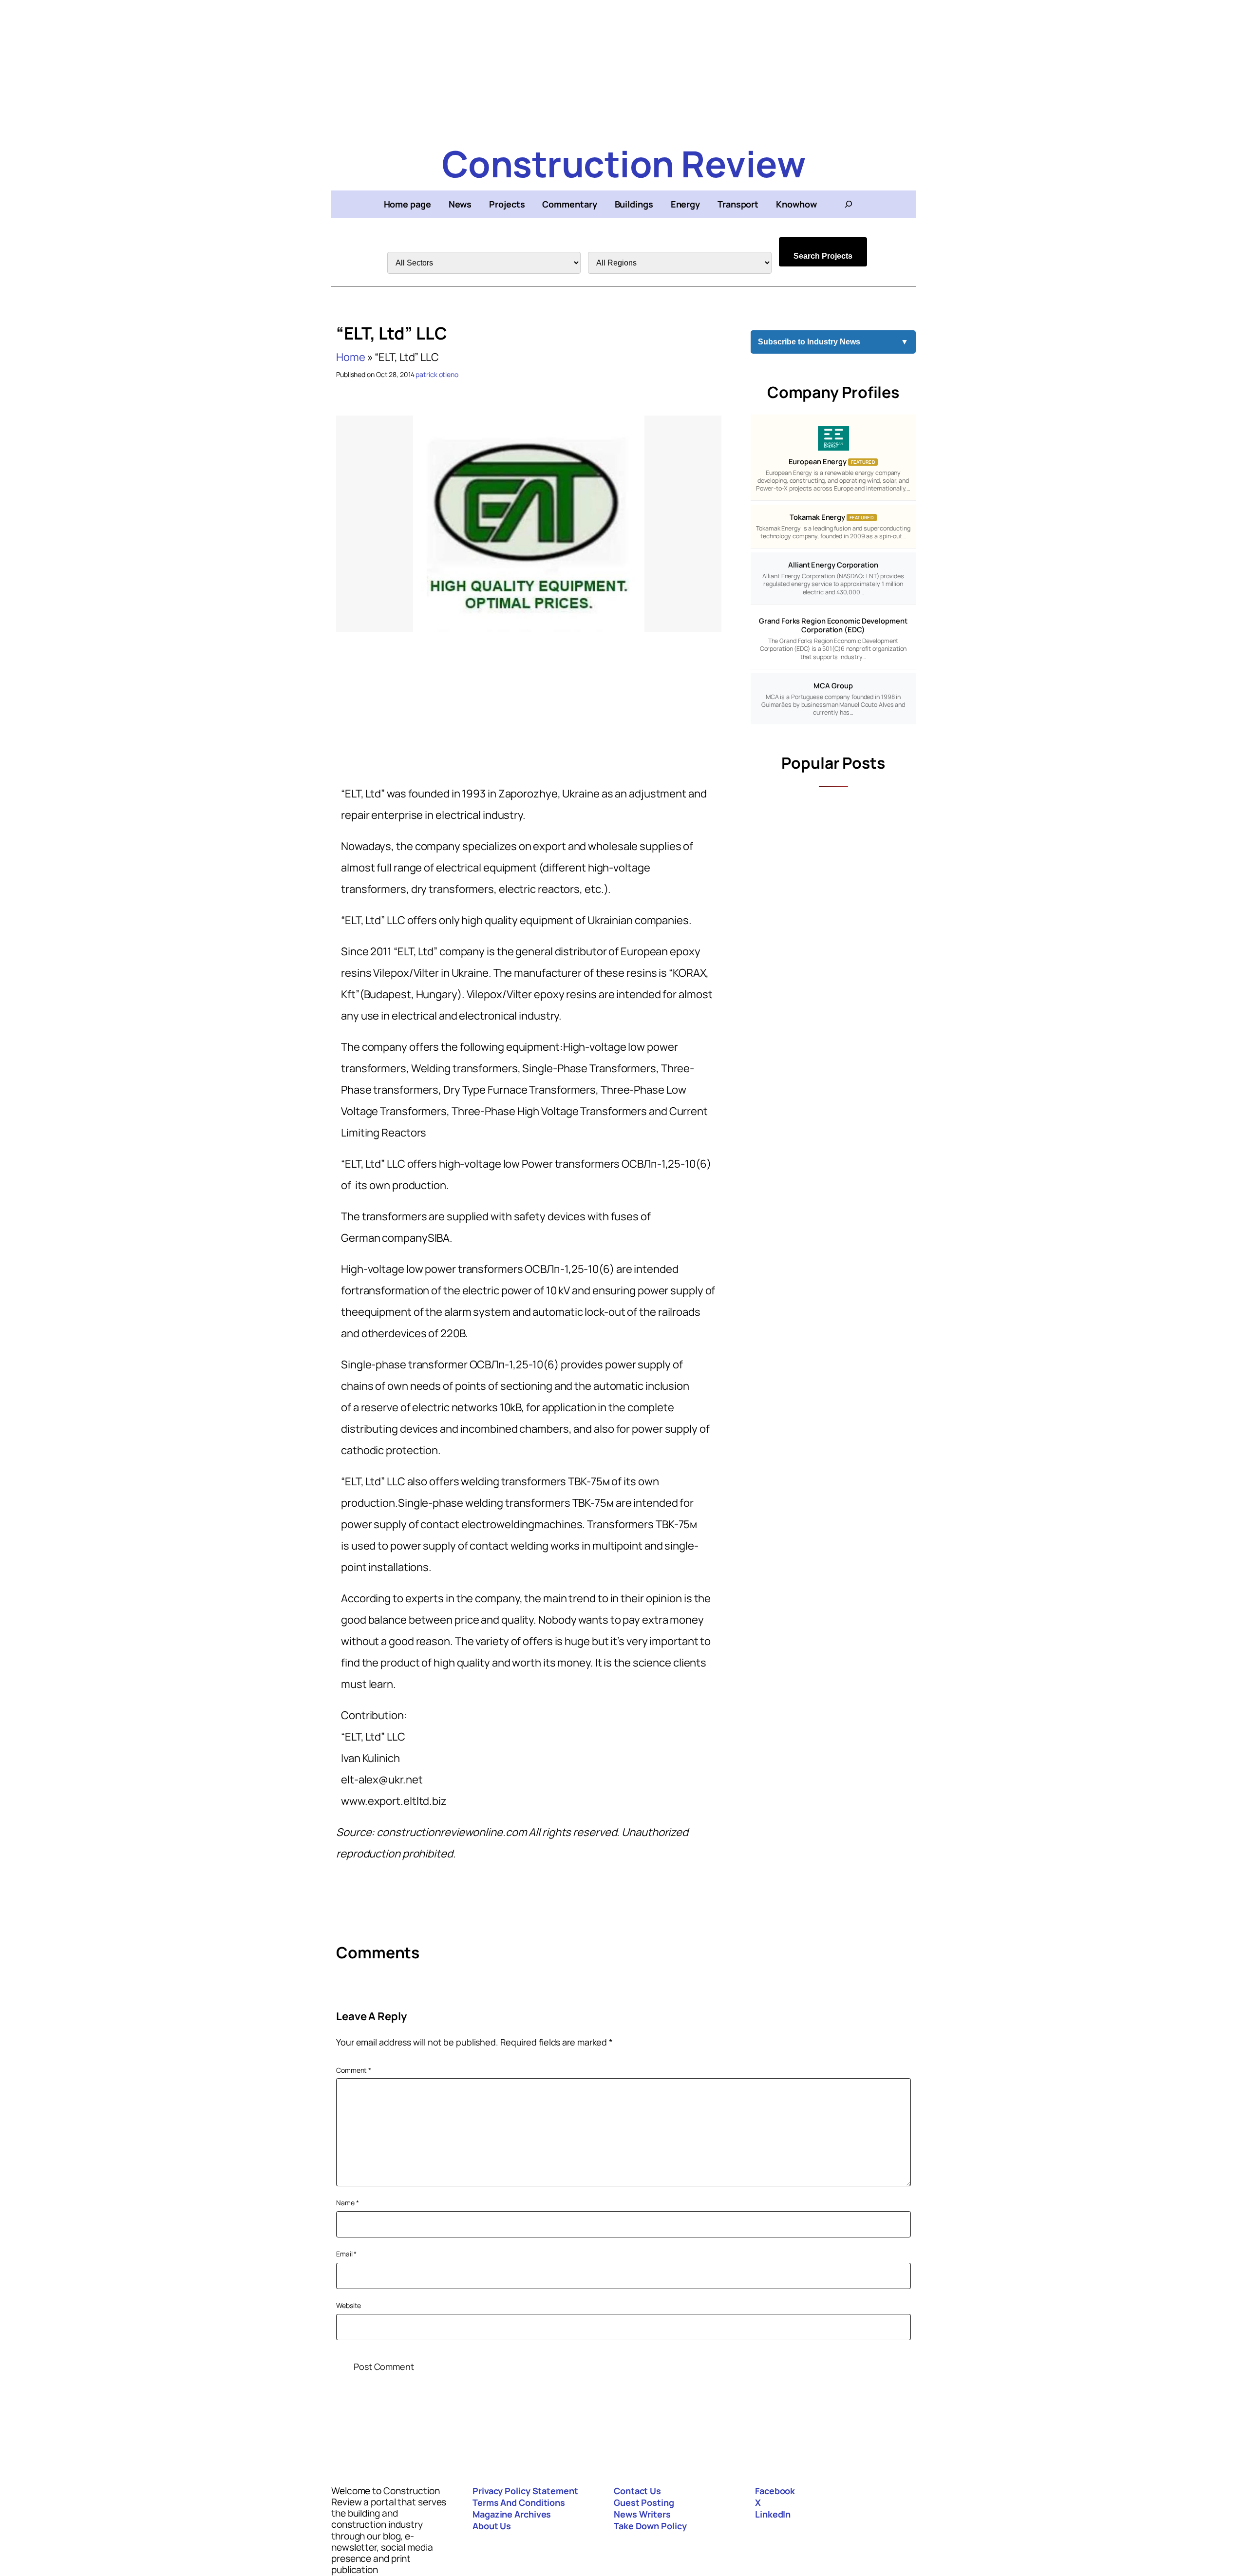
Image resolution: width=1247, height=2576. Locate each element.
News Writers (642, 2514)
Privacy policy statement (525, 2491)
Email (346, 2254)
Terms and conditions (519, 2502)
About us (492, 2526)
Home (351, 357)
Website (349, 2305)
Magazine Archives (512, 2514)
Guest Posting (644, 2502)
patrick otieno (437, 374)
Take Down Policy (650, 2526)
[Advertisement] (623, 68)
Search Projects (823, 256)
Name (347, 2203)
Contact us (637, 2491)
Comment (354, 2070)
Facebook (775, 2491)
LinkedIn (773, 2514)
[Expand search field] (849, 204)
